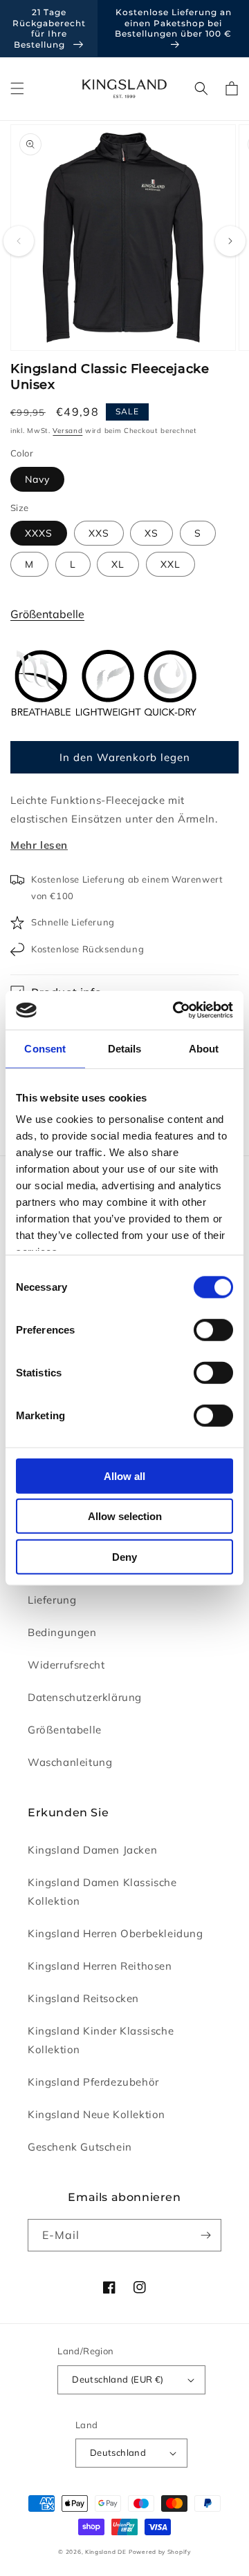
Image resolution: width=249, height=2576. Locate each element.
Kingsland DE (105, 2552)
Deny (124, 1556)
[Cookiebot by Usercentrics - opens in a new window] (176, 1010)
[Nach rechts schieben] (230, 241)
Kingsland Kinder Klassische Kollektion (101, 2040)
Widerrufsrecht (66, 1665)
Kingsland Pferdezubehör (93, 2082)
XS (151, 533)
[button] (17, 88)
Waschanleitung (70, 1762)
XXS (99, 533)
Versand (67, 431)
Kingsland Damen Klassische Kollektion (102, 1892)
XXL (170, 564)
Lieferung (52, 1600)
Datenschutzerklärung (85, 1697)
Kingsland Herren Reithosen (100, 1966)
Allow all (124, 1476)
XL (118, 564)
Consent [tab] (45, 1048)
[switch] (213, 1329)
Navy (37, 479)
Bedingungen (62, 1632)
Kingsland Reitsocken (83, 1998)
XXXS (39, 533)
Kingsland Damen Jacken (92, 1850)
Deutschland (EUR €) (118, 2379)
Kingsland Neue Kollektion (96, 2114)
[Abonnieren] (205, 2235)
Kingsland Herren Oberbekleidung (116, 1933)
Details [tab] (125, 1048)
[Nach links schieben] (19, 241)
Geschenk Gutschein (80, 2147)
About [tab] (204, 1048)
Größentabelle (47, 614)
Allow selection (125, 1516)
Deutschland (118, 2452)
